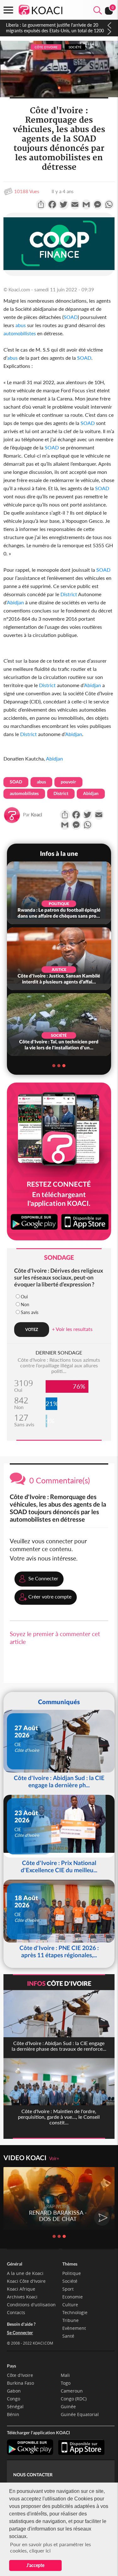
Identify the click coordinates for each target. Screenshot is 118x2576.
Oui (24, 1297)
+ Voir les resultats (72, 1329)
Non (25, 1304)
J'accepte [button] (35, 2565)
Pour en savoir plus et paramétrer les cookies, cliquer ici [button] (51, 2547)
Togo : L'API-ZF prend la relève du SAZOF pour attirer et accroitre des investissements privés (51, 28)
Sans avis (30, 1312)
